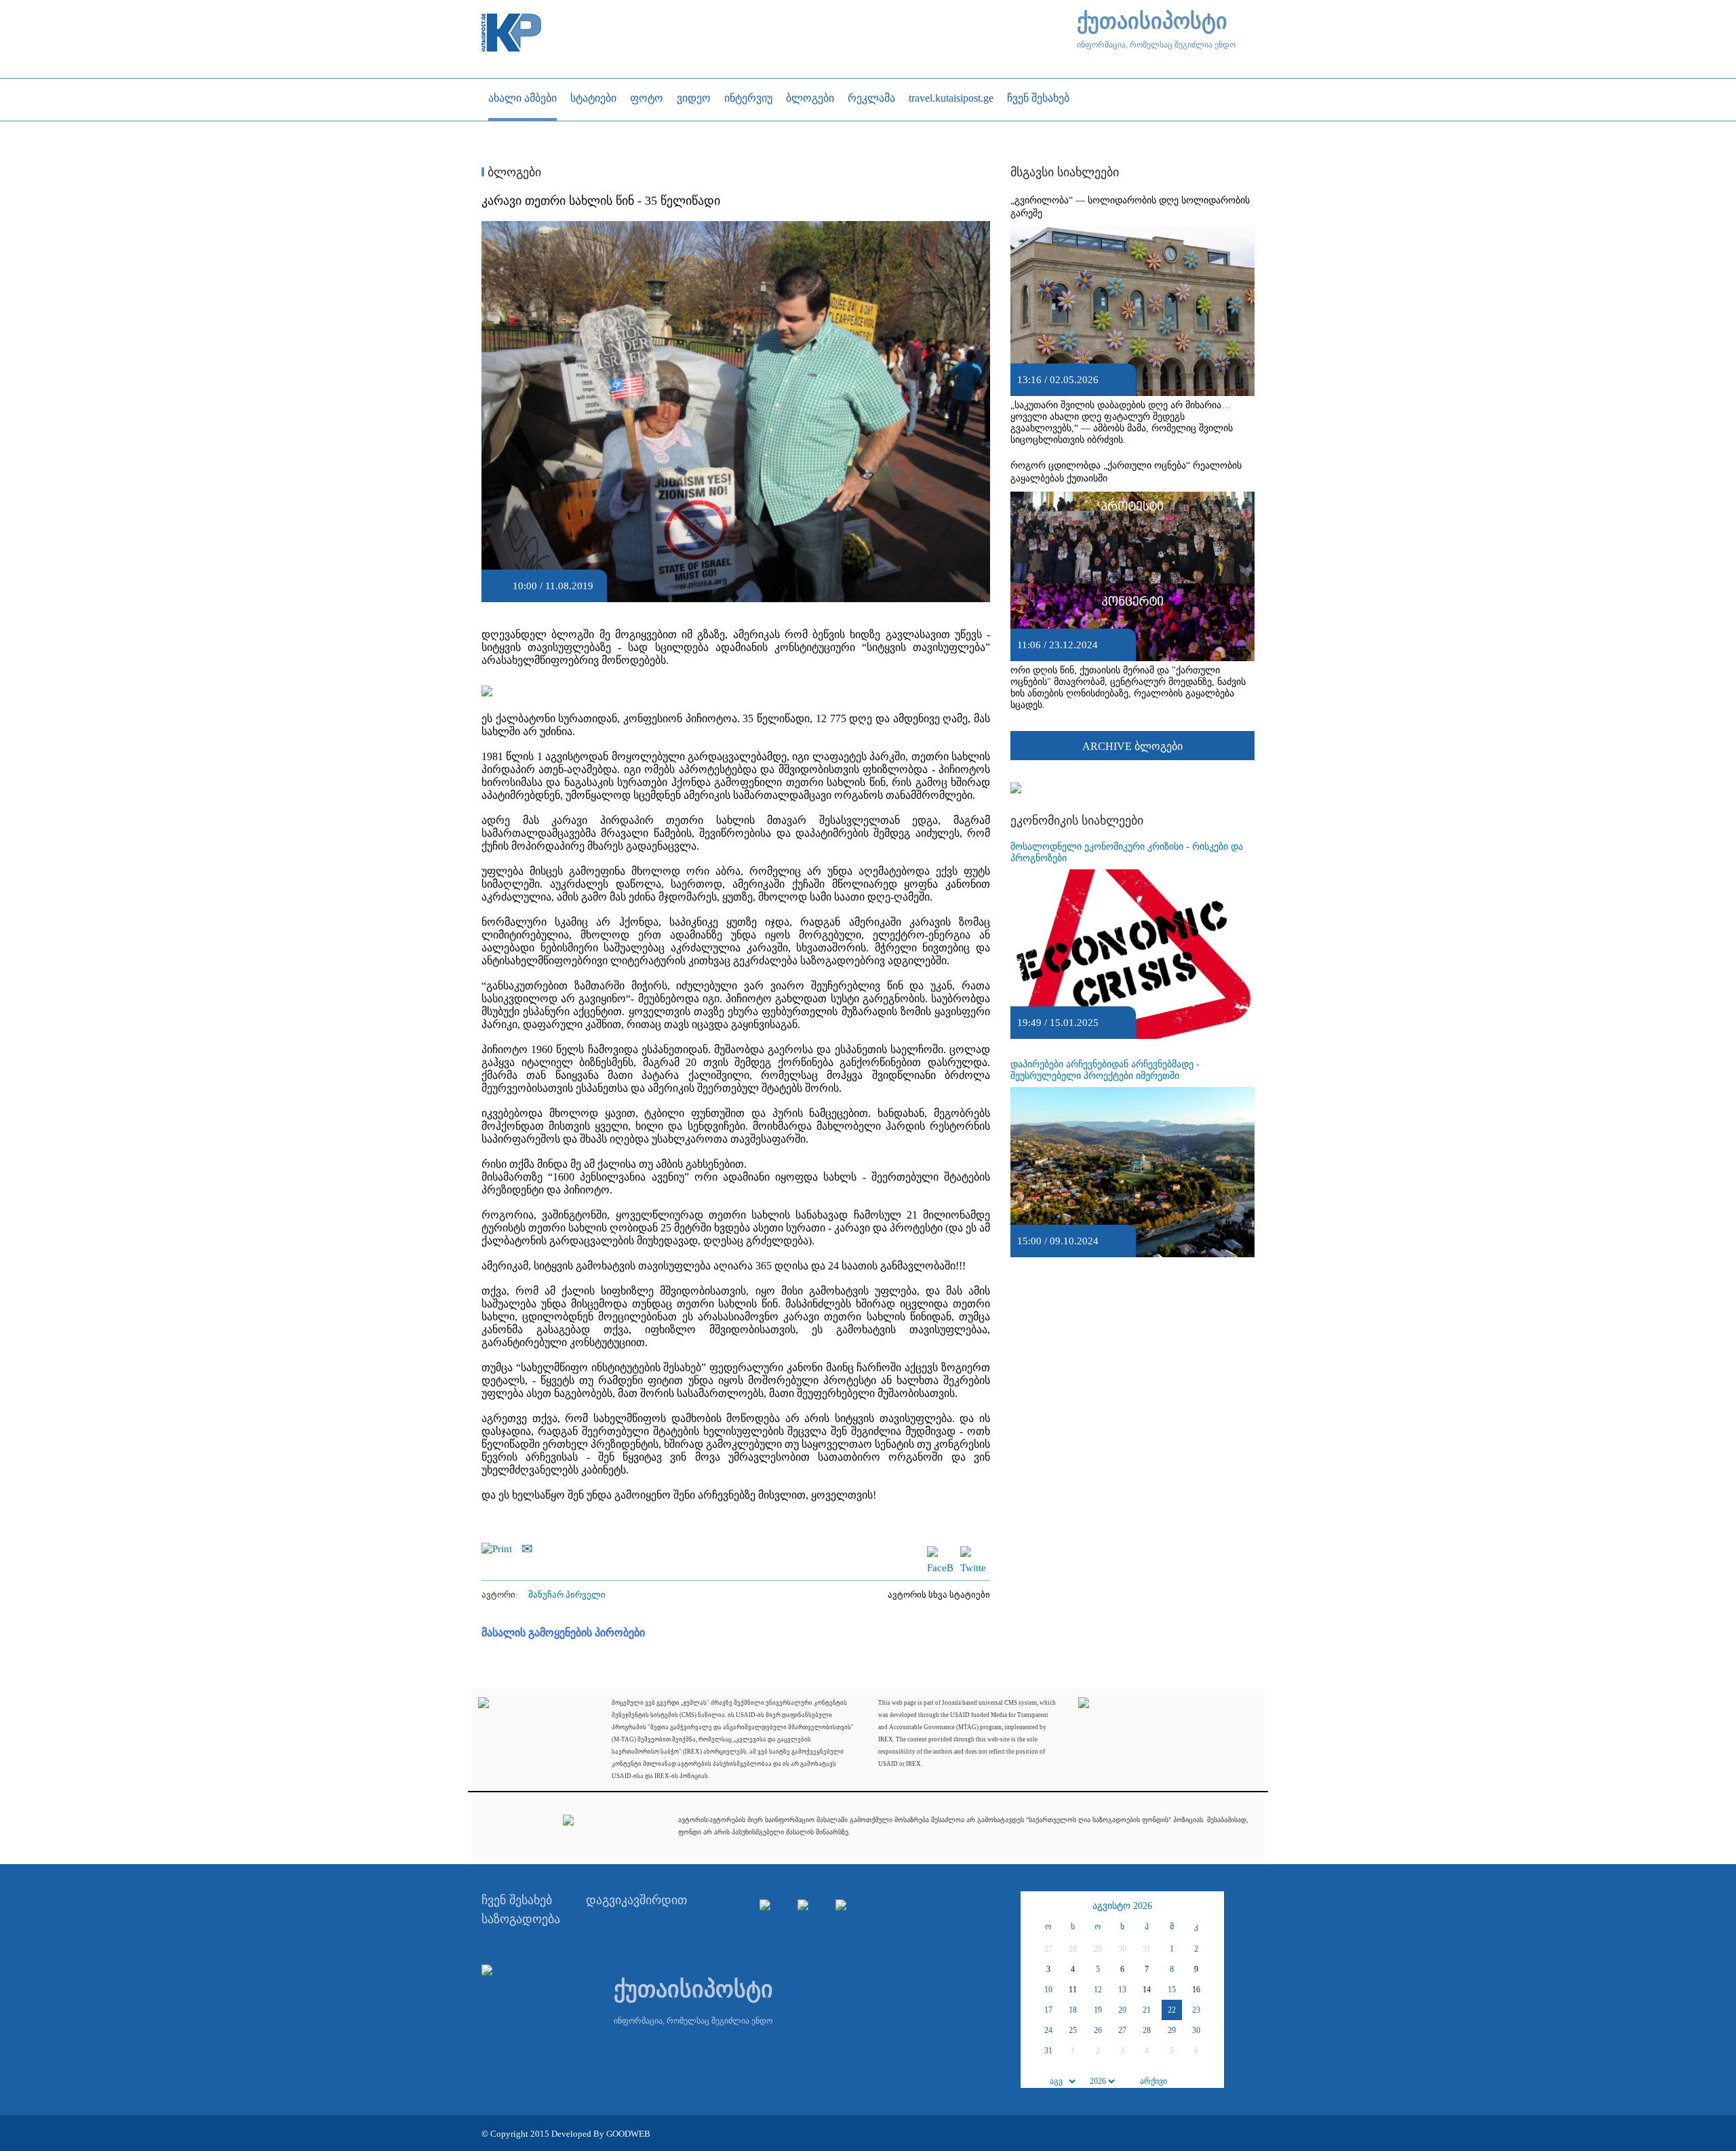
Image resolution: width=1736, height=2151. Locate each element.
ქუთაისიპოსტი (1152, 21)
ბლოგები (513, 172)
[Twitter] (973, 1552)
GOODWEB (628, 2134)
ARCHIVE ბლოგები (1132, 746)
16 (1196, 1990)
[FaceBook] (940, 1552)
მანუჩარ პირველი (567, 1595)
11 (1073, 1990)
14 (1147, 1990)
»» (1212, 1906)
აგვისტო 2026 (1122, 1906)
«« (1033, 1906)
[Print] (500, 1547)
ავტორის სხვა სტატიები (939, 1595)
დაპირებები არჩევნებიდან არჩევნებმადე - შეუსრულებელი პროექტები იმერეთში (1105, 1070)
